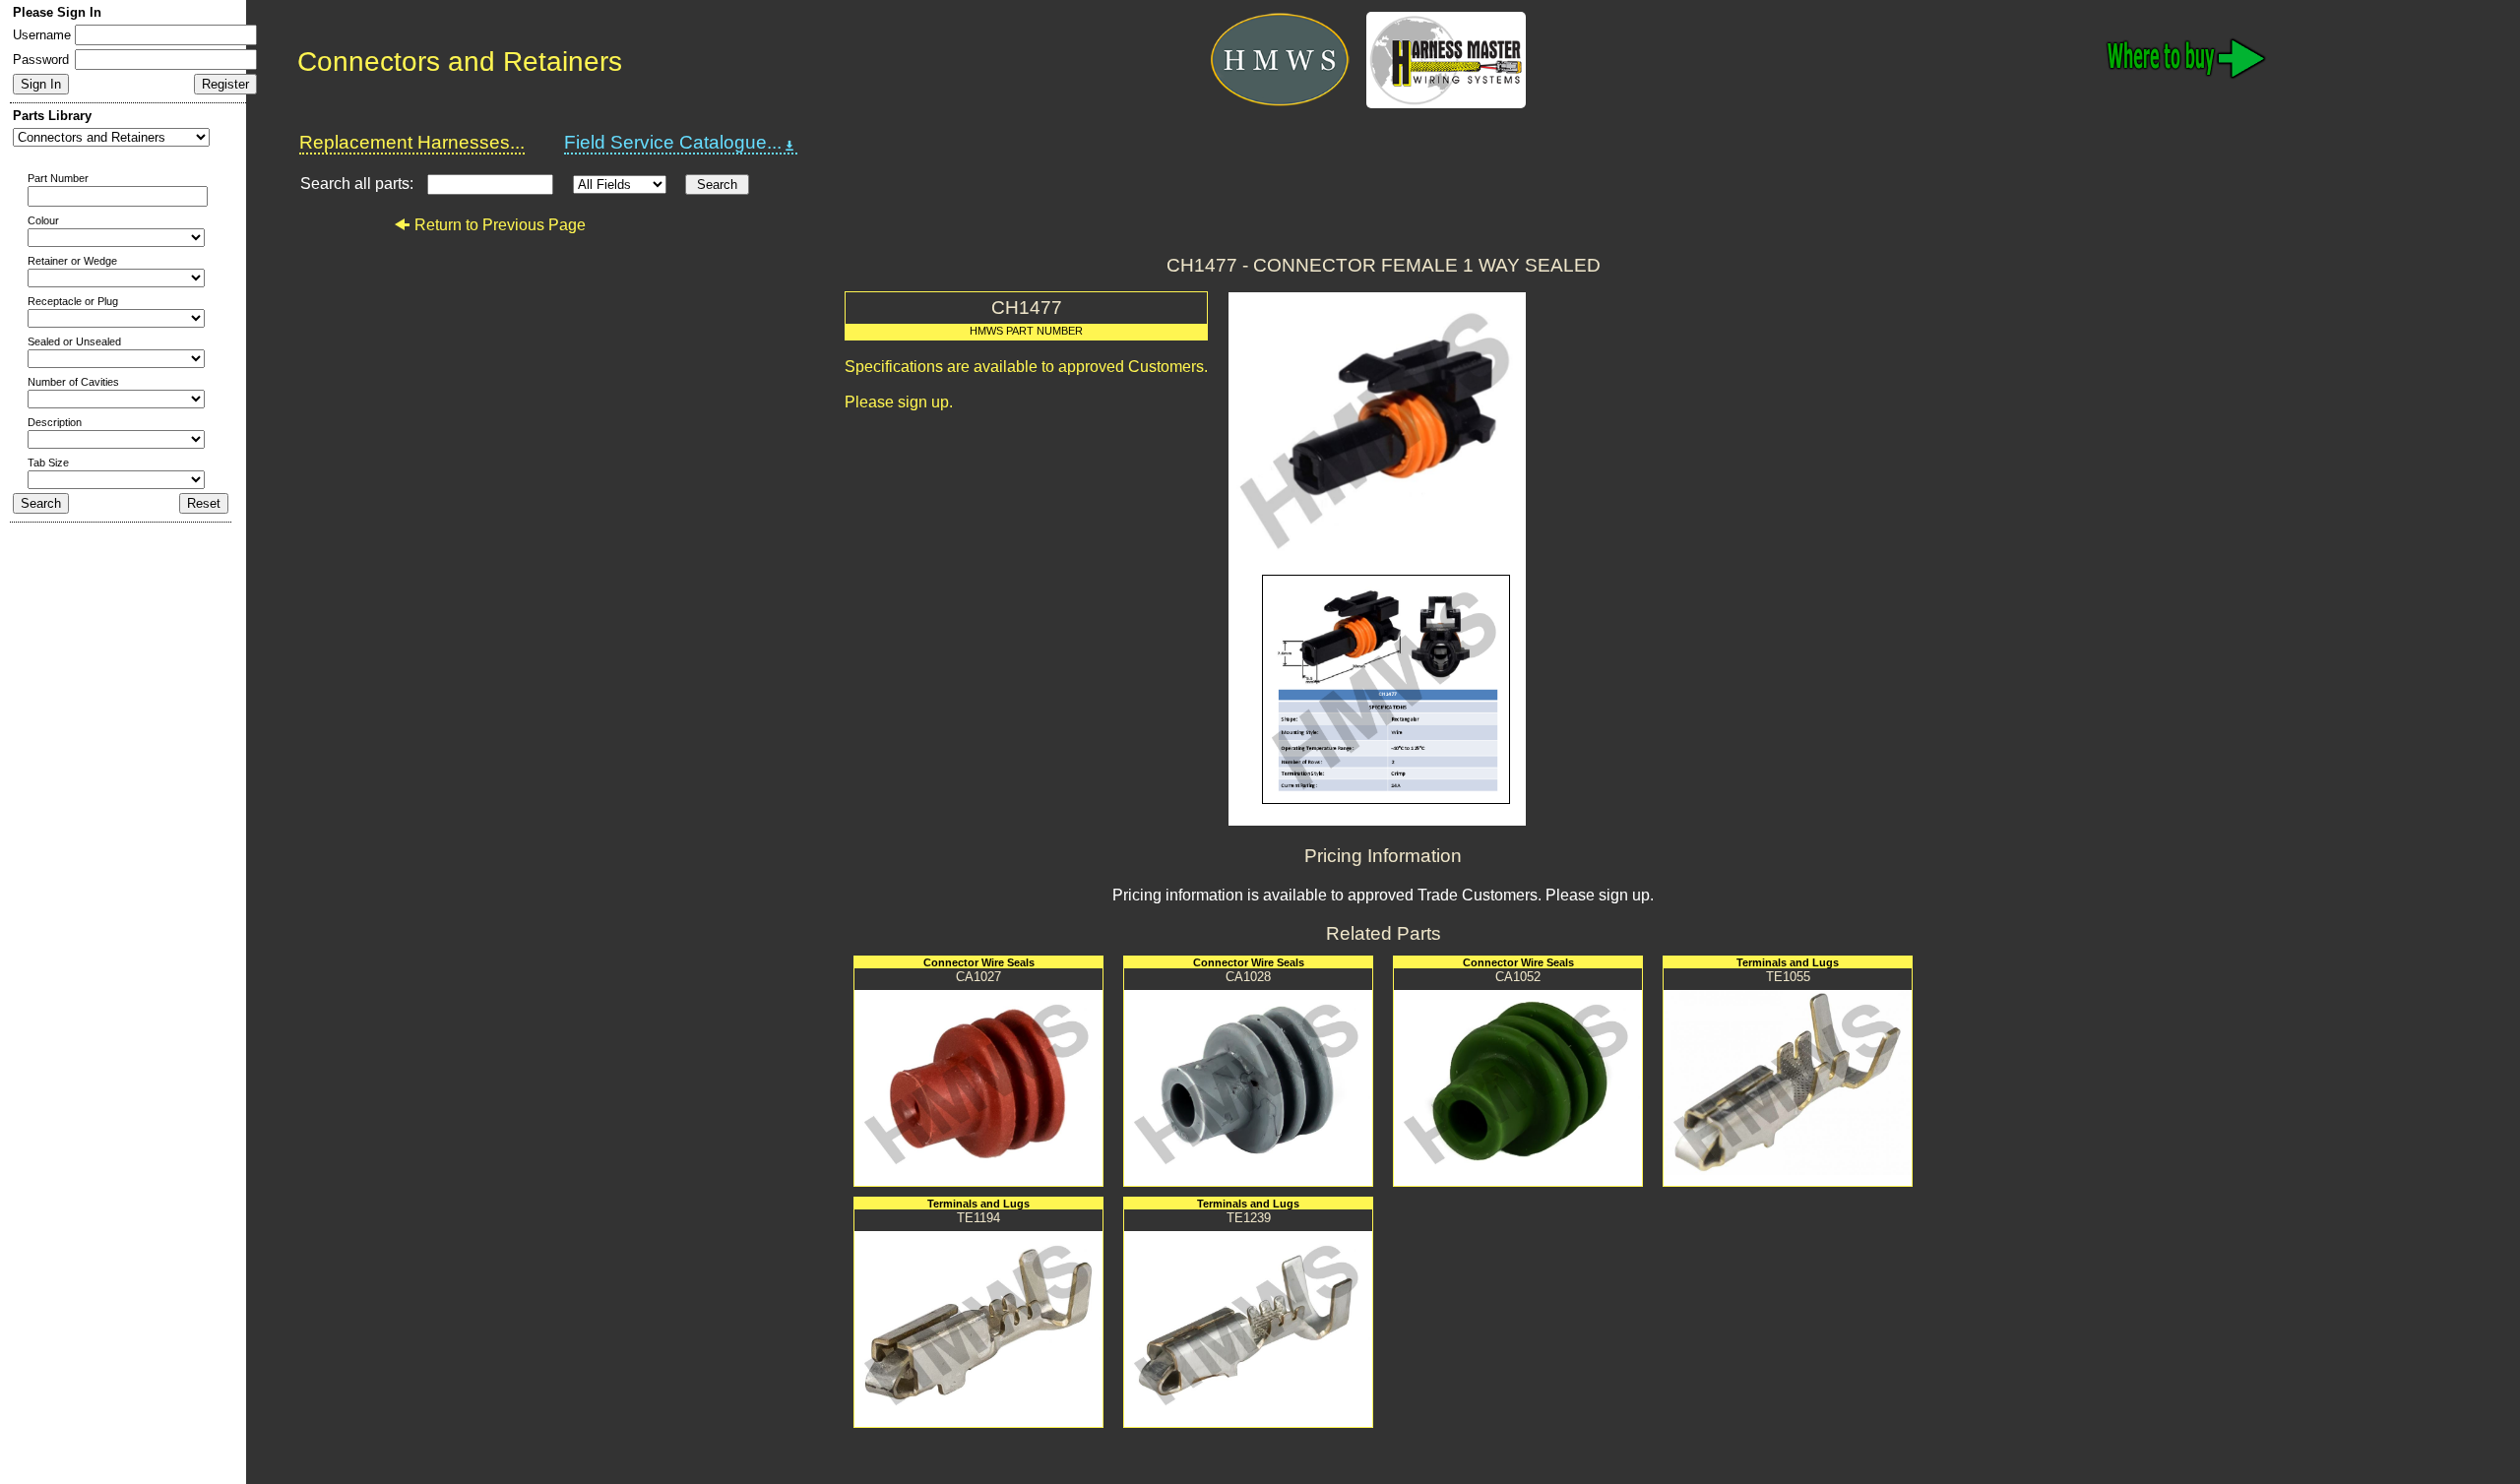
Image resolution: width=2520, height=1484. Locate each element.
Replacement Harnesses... (412, 142)
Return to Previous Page (500, 225)
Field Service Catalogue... (673, 142)
